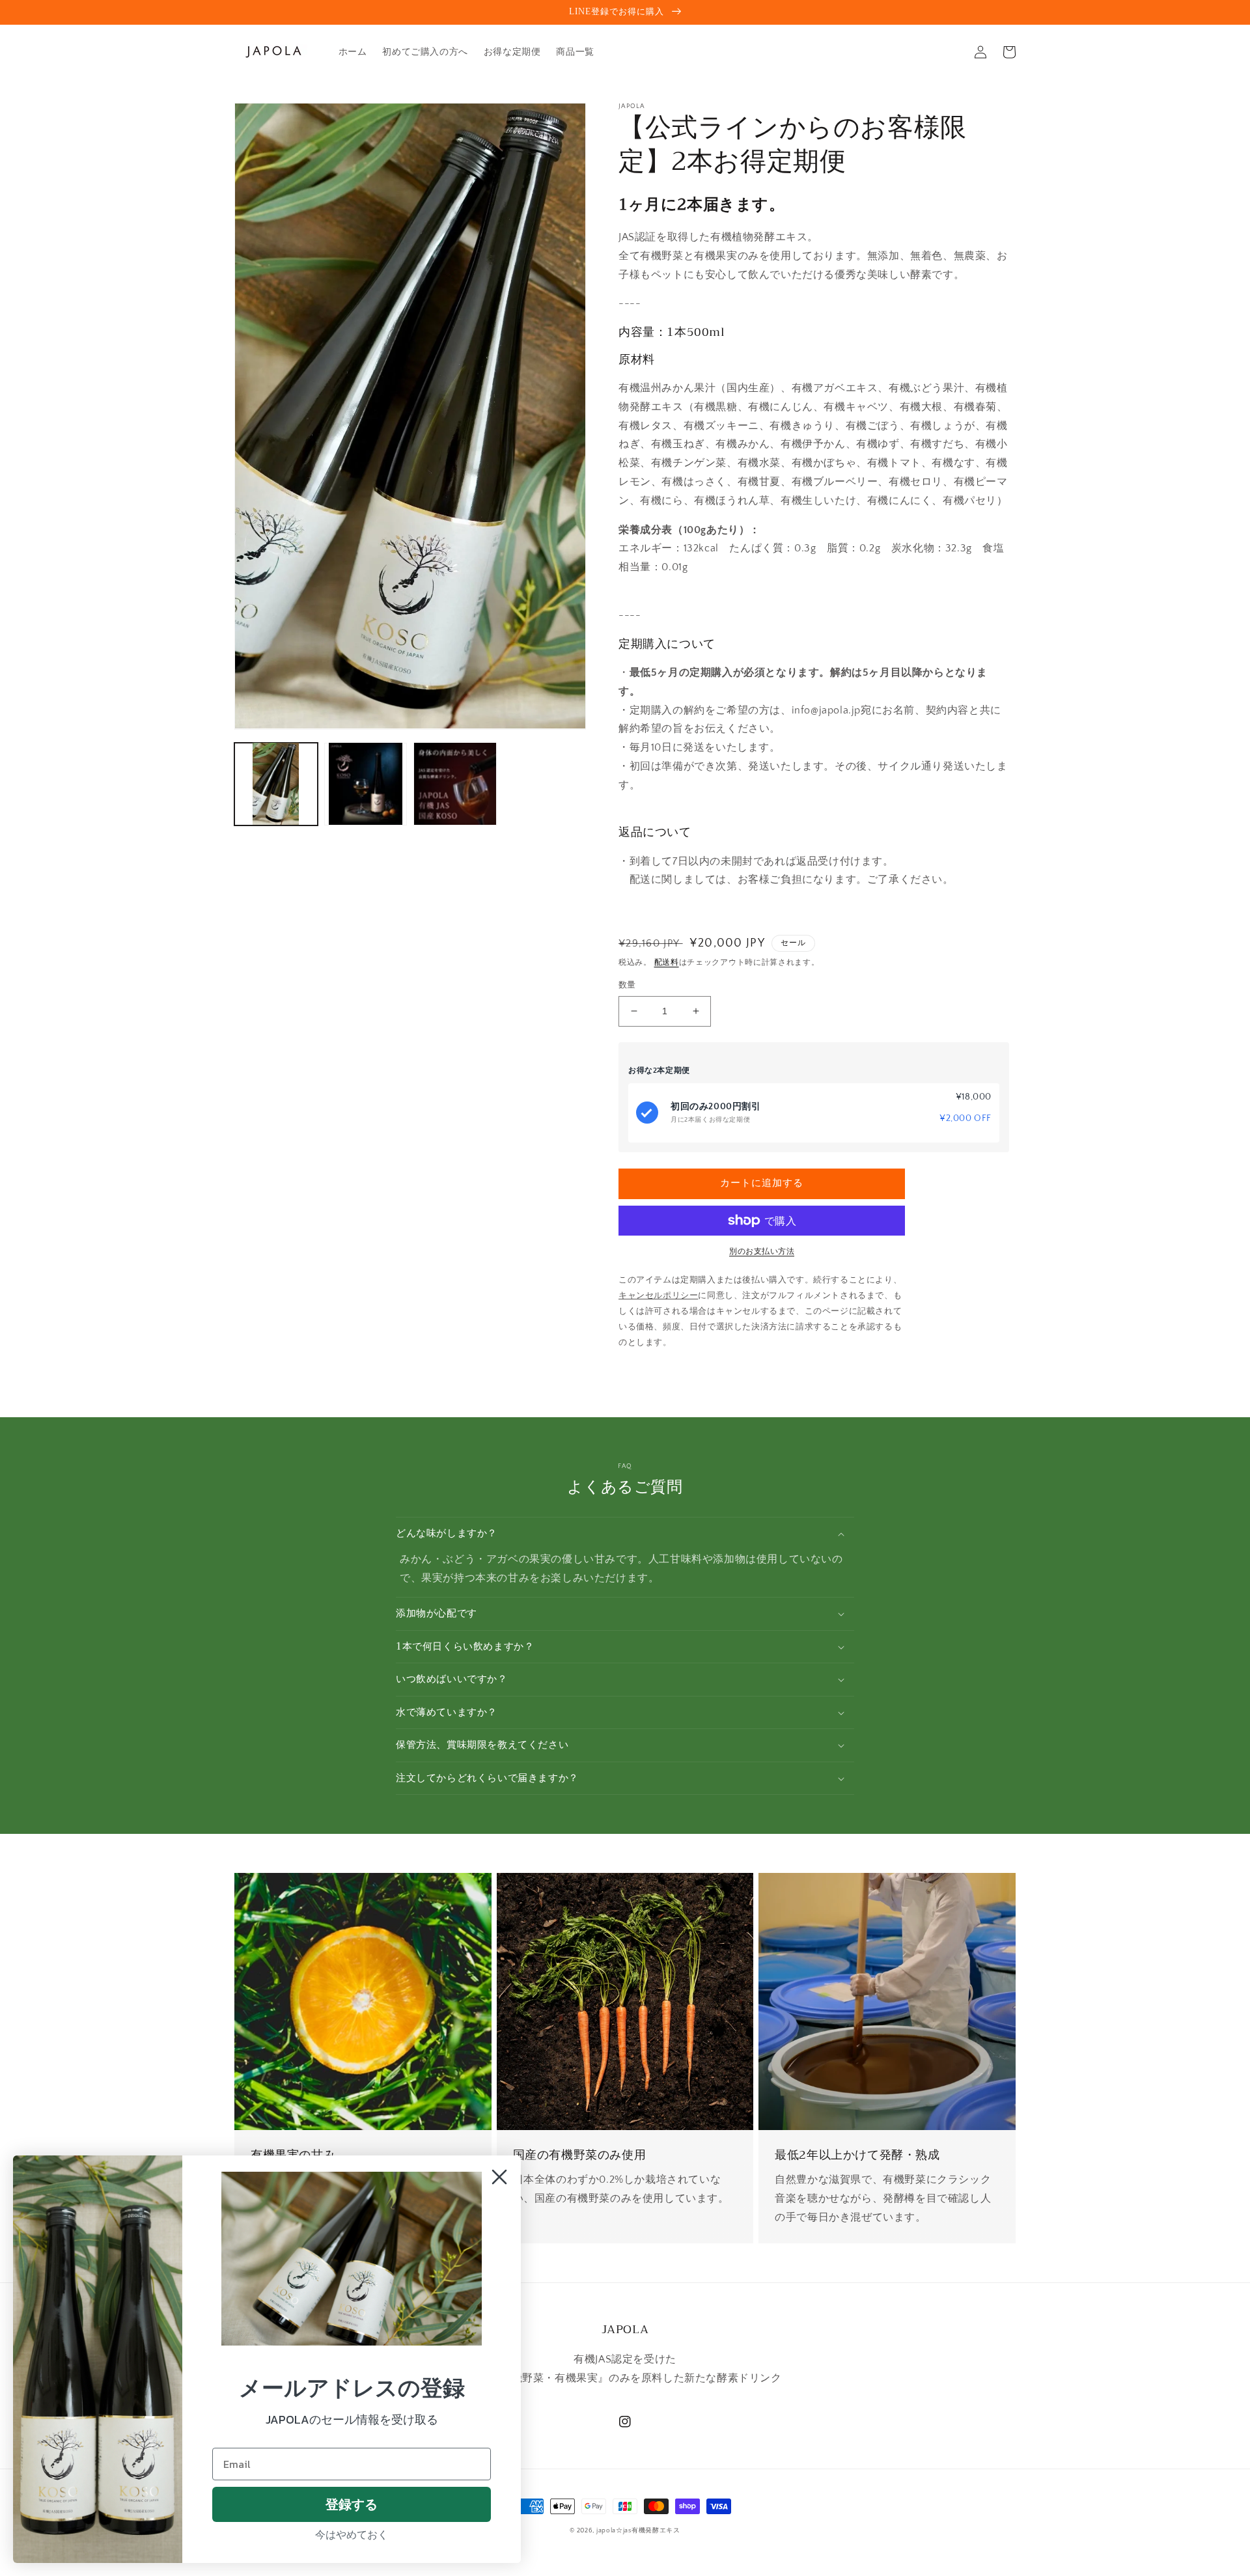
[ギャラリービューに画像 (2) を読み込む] (366, 784)
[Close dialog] (499, 2177)
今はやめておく (352, 2534)
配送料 (667, 963)
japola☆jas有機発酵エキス (638, 2531)
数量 (627, 985)
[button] (625, 1534)
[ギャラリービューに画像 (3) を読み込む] (455, 784)
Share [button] (646, 1376)
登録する (352, 2504)
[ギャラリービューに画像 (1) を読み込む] (276, 784)
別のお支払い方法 (762, 1252)
